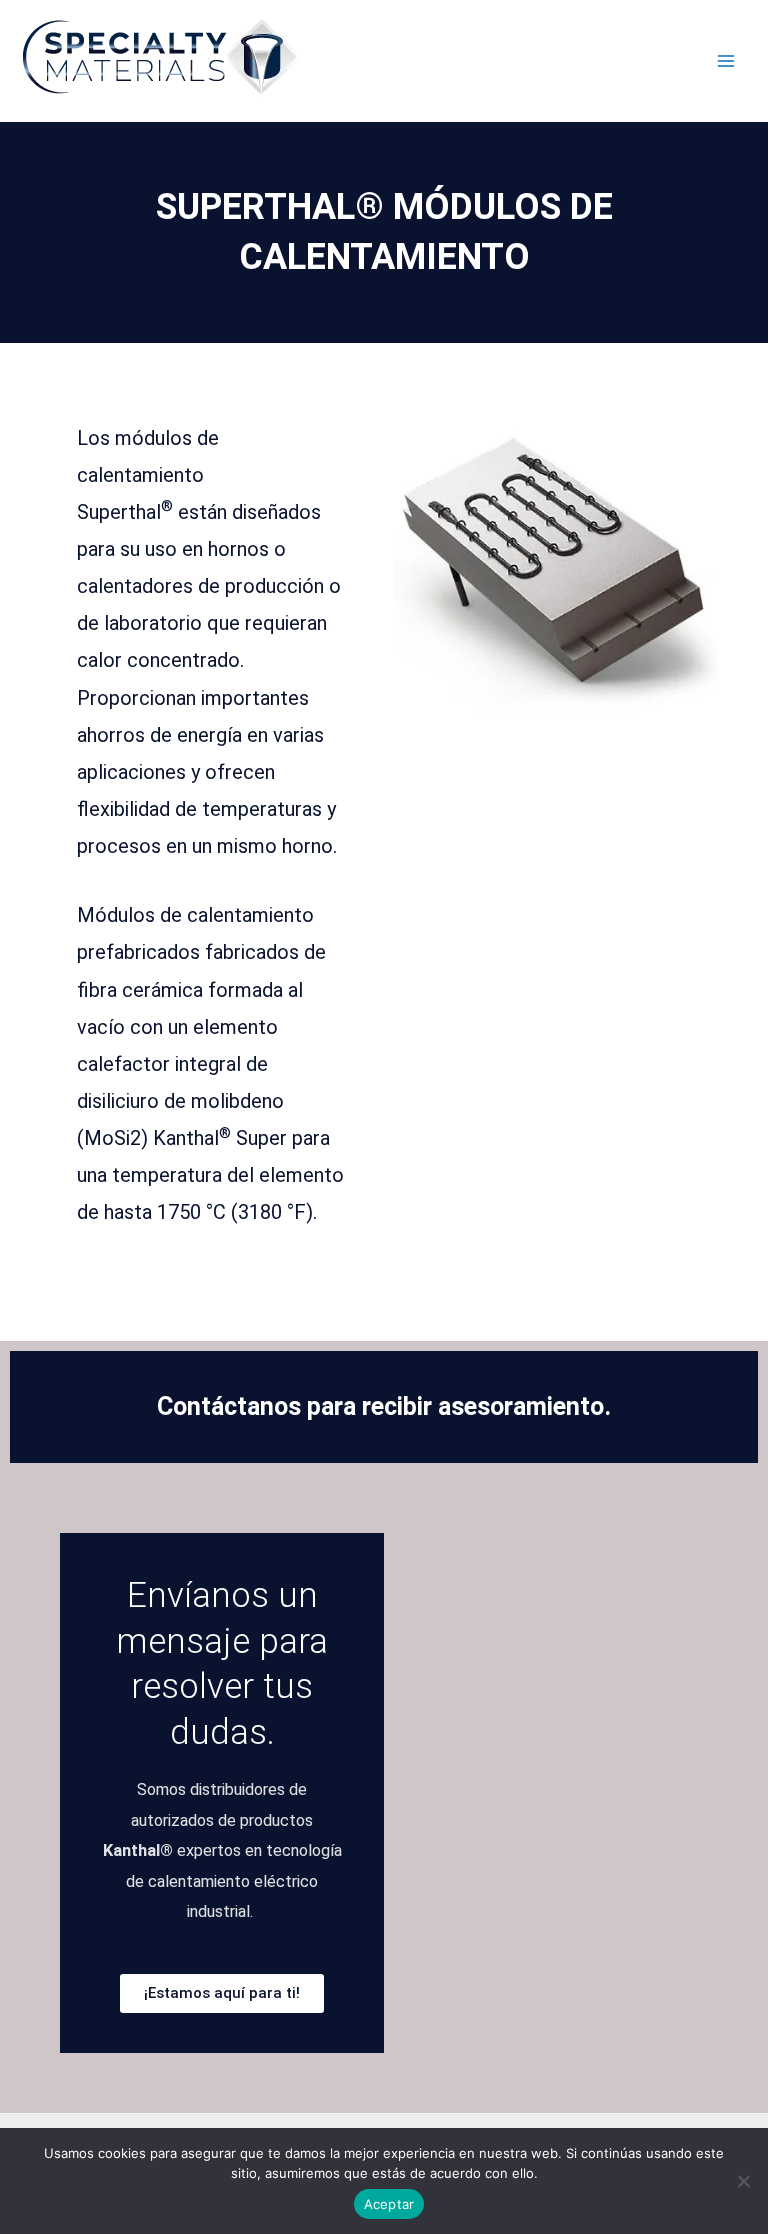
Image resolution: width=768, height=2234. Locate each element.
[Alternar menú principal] (725, 61)
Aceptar (389, 2204)
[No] (743, 2181)
